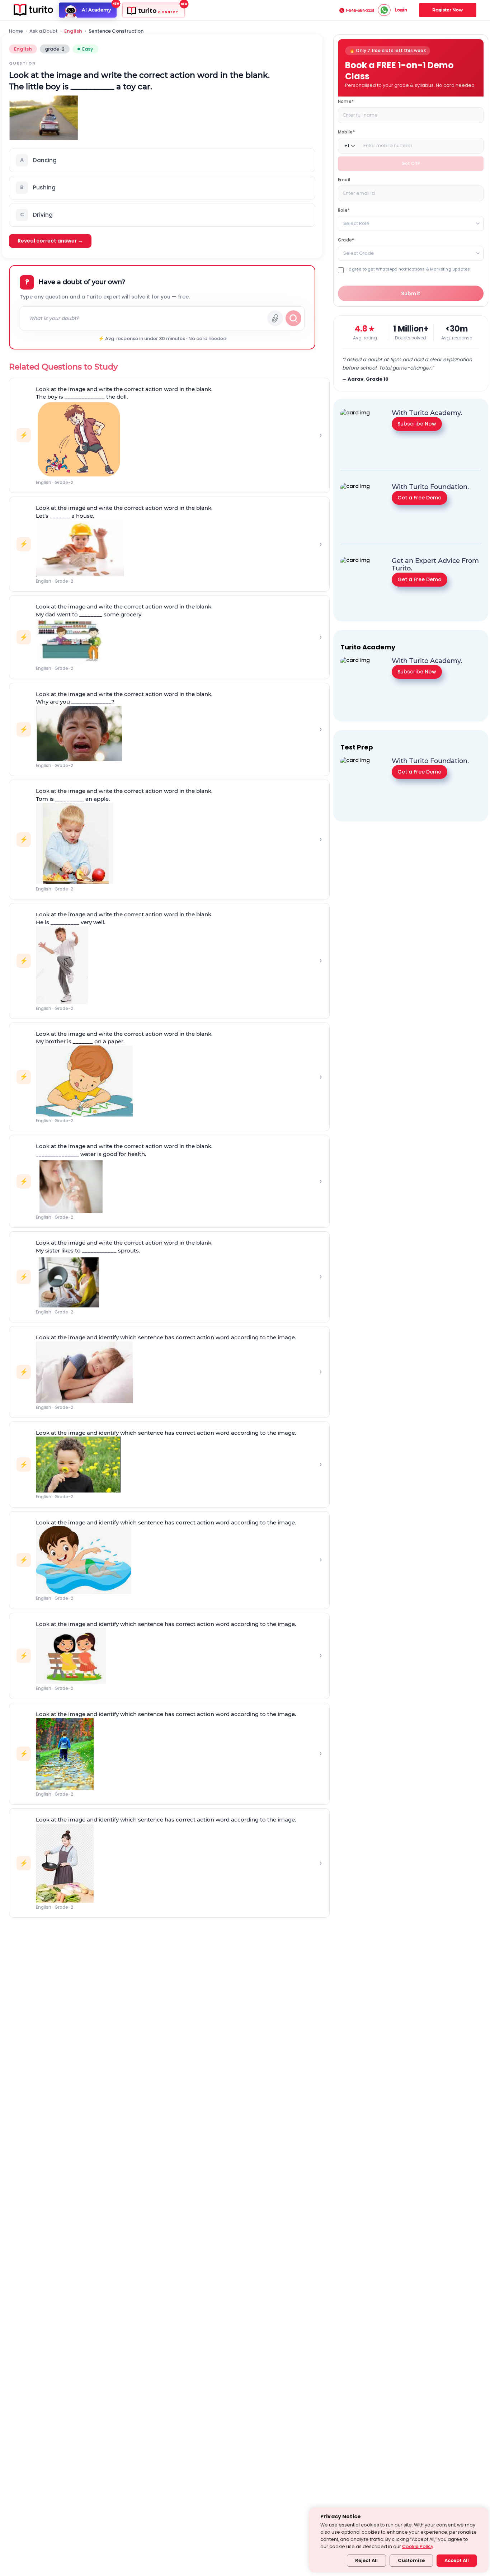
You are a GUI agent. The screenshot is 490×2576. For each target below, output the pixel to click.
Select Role (356, 223)
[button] (162, 160)
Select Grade (359, 253)
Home (16, 31)
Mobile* (346, 132)
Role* (344, 210)
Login (401, 10)
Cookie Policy (418, 2546)
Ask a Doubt (44, 31)
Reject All (366, 2560)
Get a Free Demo (420, 497)
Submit (411, 293)
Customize (411, 2560)
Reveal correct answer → (50, 241)
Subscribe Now (417, 423)
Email (344, 180)
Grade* (346, 240)
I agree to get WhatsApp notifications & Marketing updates (408, 269)
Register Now (447, 10)
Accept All (457, 2560)
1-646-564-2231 (360, 10)
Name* (346, 101)
